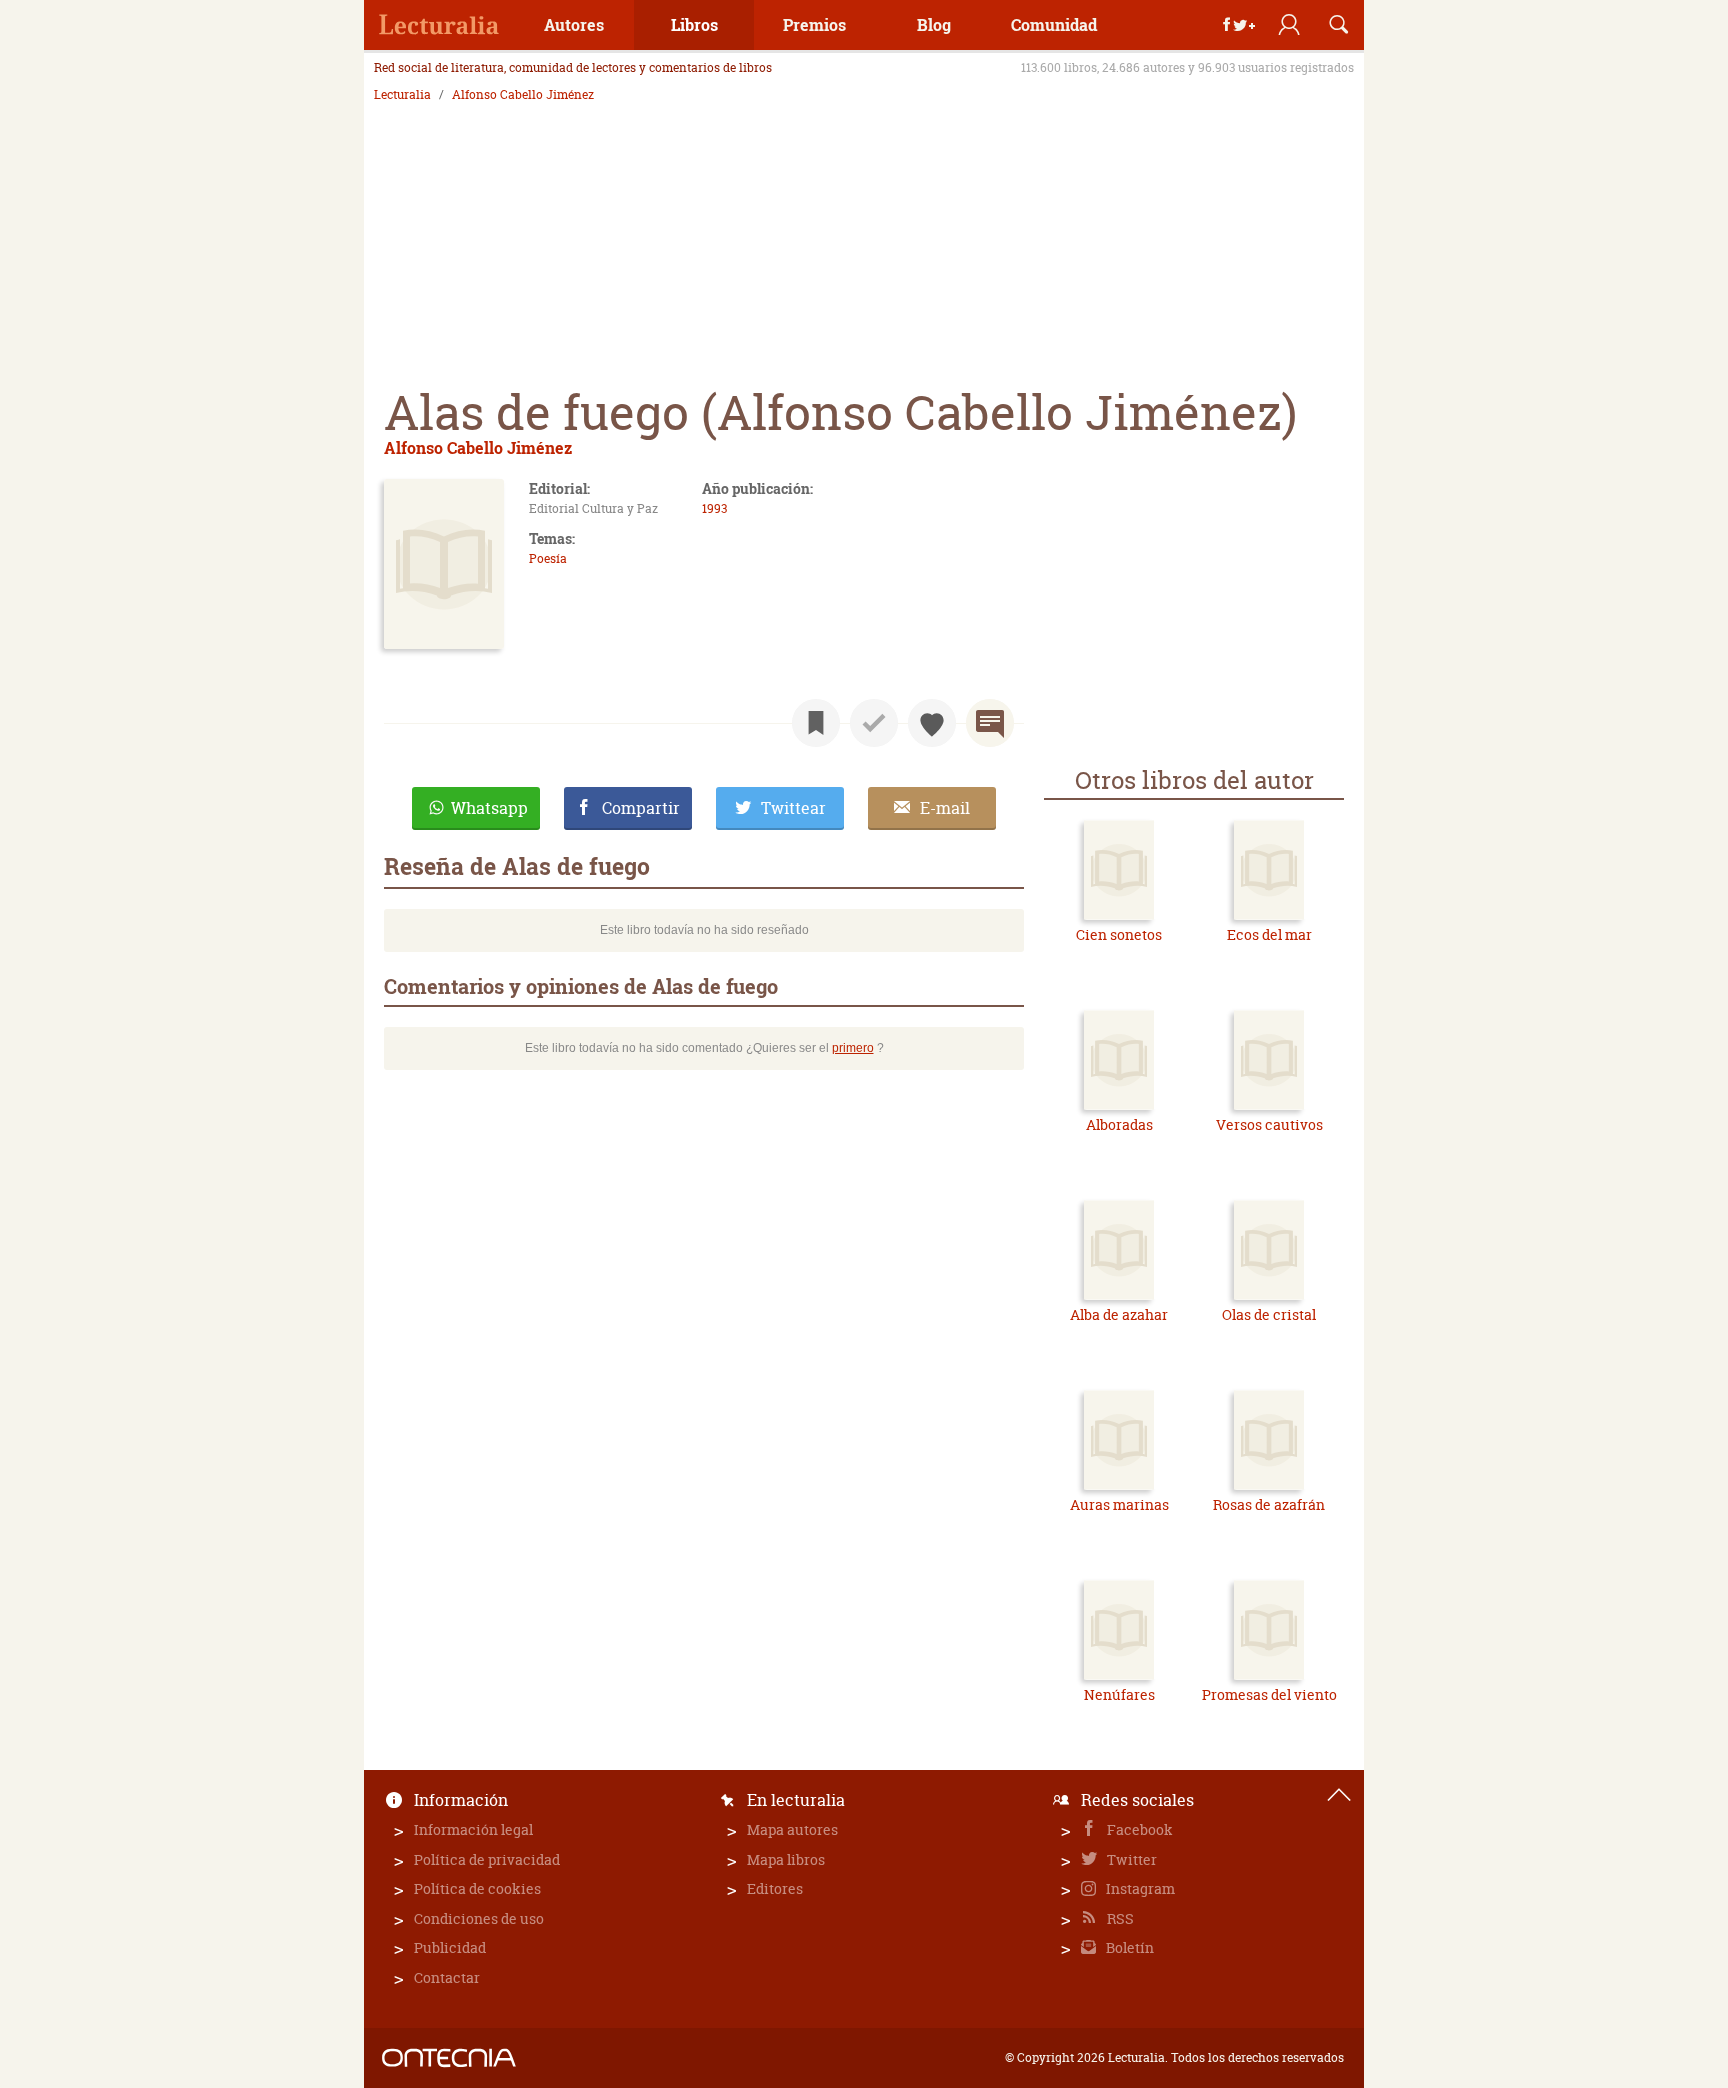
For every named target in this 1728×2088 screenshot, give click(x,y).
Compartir (641, 808)
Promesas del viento (1269, 1694)
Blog (934, 24)
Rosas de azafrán (1269, 1504)
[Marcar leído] (874, 723)
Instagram (1139, 1888)
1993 (714, 508)
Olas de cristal (1269, 1314)
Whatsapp (489, 808)
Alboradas (1119, 1124)
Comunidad (1054, 24)
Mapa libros (786, 1859)
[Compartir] (1239, 25)
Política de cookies (477, 1888)
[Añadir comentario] (990, 723)
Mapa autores (792, 1829)
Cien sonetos (1119, 934)
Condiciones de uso (479, 1918)
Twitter (1130, 1859)
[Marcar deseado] (932, 723)
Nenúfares (1119, 1694)
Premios (814, 24)
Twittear (793, 808)
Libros (694, 24)
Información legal (473, 1829)
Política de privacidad (487, 1859)
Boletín (1128, 1947)
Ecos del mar (1269, 934)
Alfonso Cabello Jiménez (523, 95)
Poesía (548, 558)
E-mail (945, 808)
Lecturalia (402, 95)
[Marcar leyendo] (816, 723)
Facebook (1138, 1829)
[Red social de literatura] (439, 25)
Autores (574, 24)
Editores (775, 1888)
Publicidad (450, 1947)
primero (853, 1048)
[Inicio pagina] (1339, 1795)
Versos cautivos (1269, 1124)
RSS (1119, 1918)
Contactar (447, 1977)
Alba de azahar (1119, 1314)
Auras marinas (1119, 1504)
